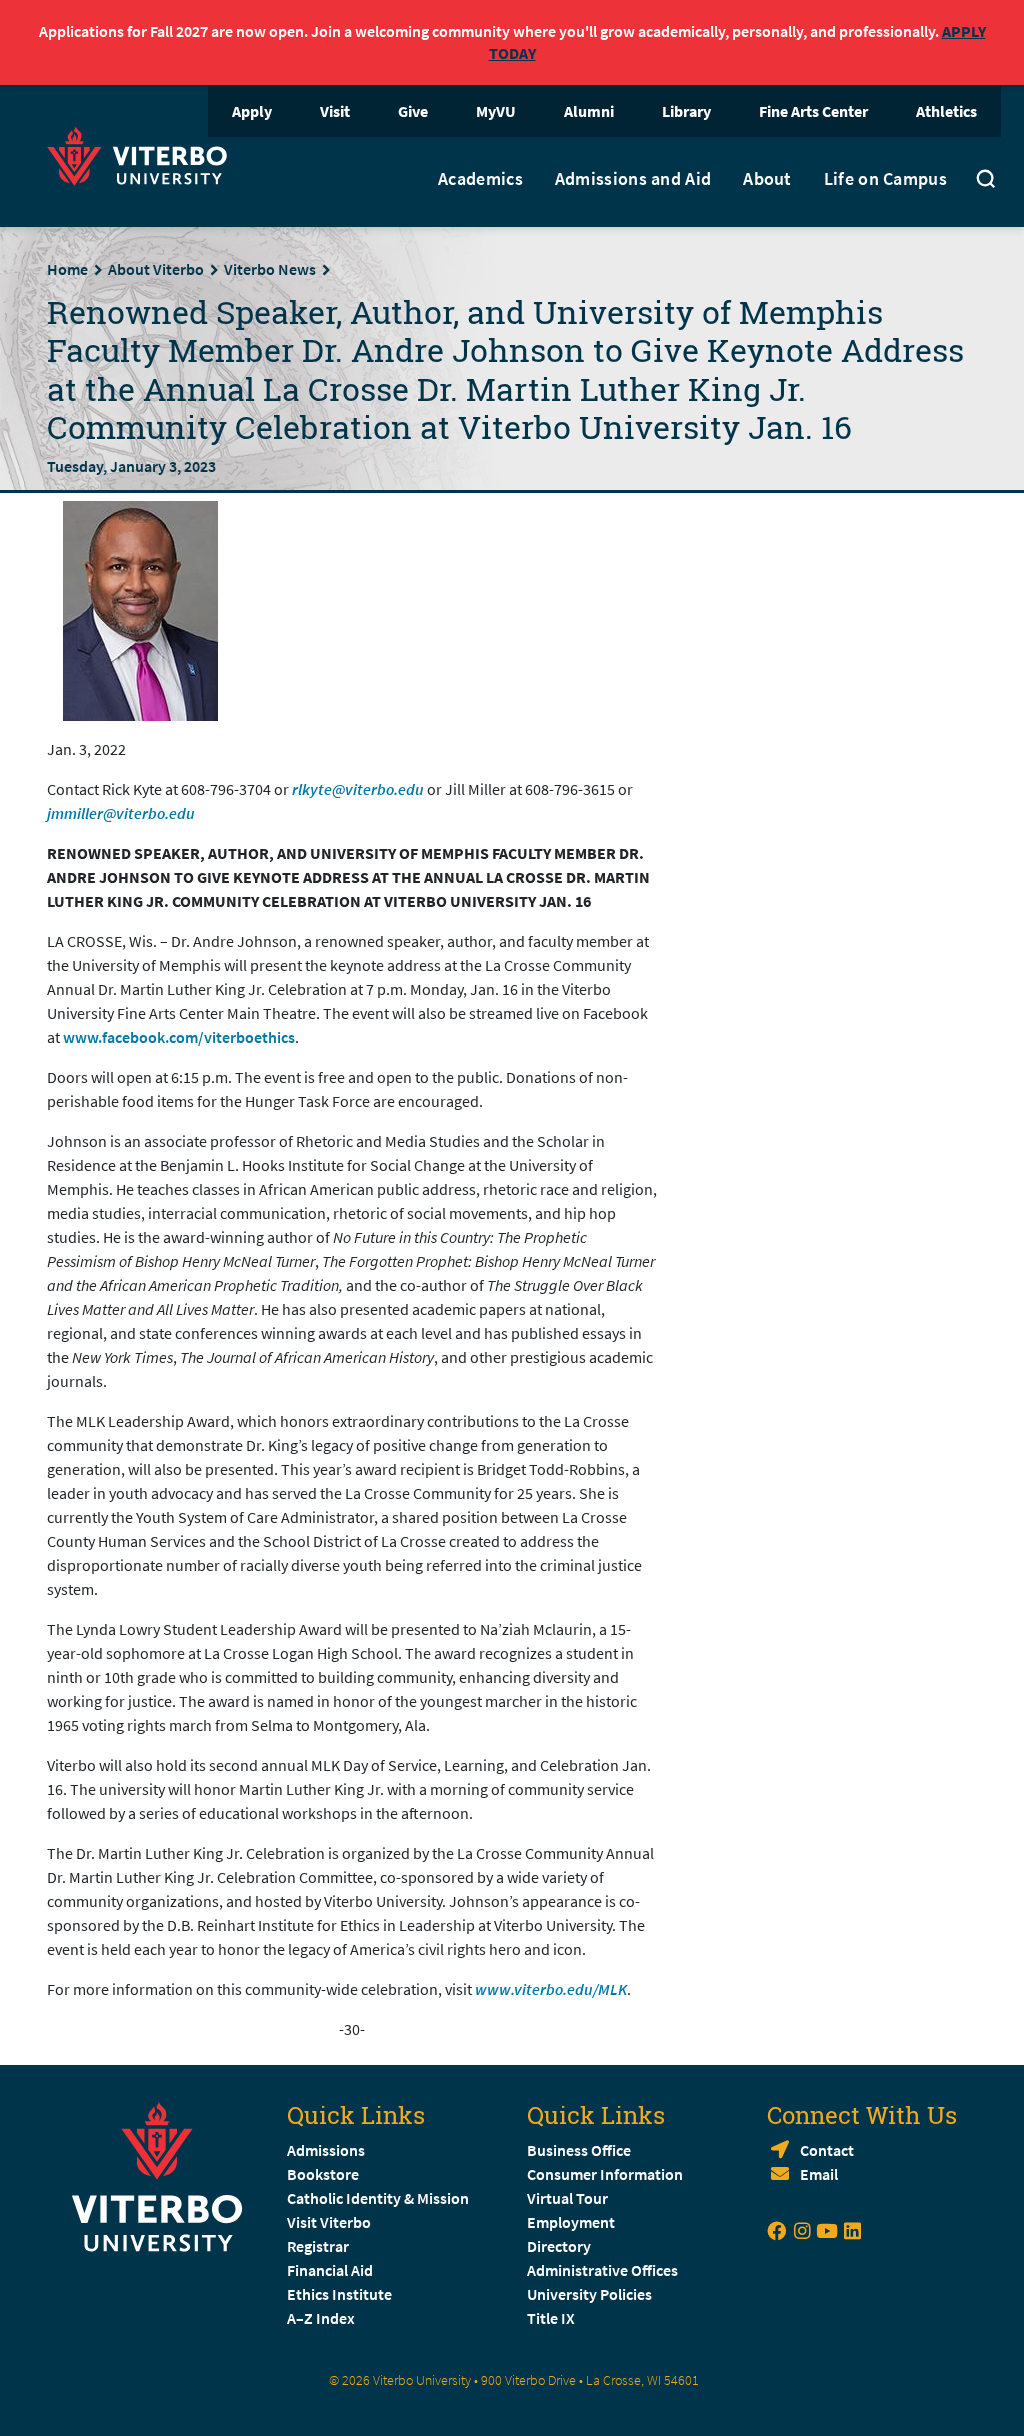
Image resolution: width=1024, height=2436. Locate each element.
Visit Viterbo (329, 2222)
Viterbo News (270, 269)
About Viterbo (156, 269)
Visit (335, 111)
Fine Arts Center (813, 111)
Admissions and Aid (633, 179)
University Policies (589, 2294)
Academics (480, 179)
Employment (571, 2222)
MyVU (496, 111)
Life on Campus (885, 179)
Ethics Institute (339, 2294)
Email (819, 2174)
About (767, 179)
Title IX (551, 2318)
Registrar (318, 2246)
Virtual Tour (567, 2198)
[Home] (143, 153)
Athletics (946, 111)
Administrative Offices (602, 2270)
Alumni (589, 111)
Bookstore (323, 2174)
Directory (560, 2246)
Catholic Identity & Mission (378, 2198)
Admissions (326, 2150)
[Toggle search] (986, 182)
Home (67, 269)
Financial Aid (330, 2270)
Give (413, 111)
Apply (252, 111)
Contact (827, 2150)
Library (686, 111)
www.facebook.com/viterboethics (179, 1037)
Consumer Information (605, 2174)
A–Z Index (321, 2318)
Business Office (579, 2150)
